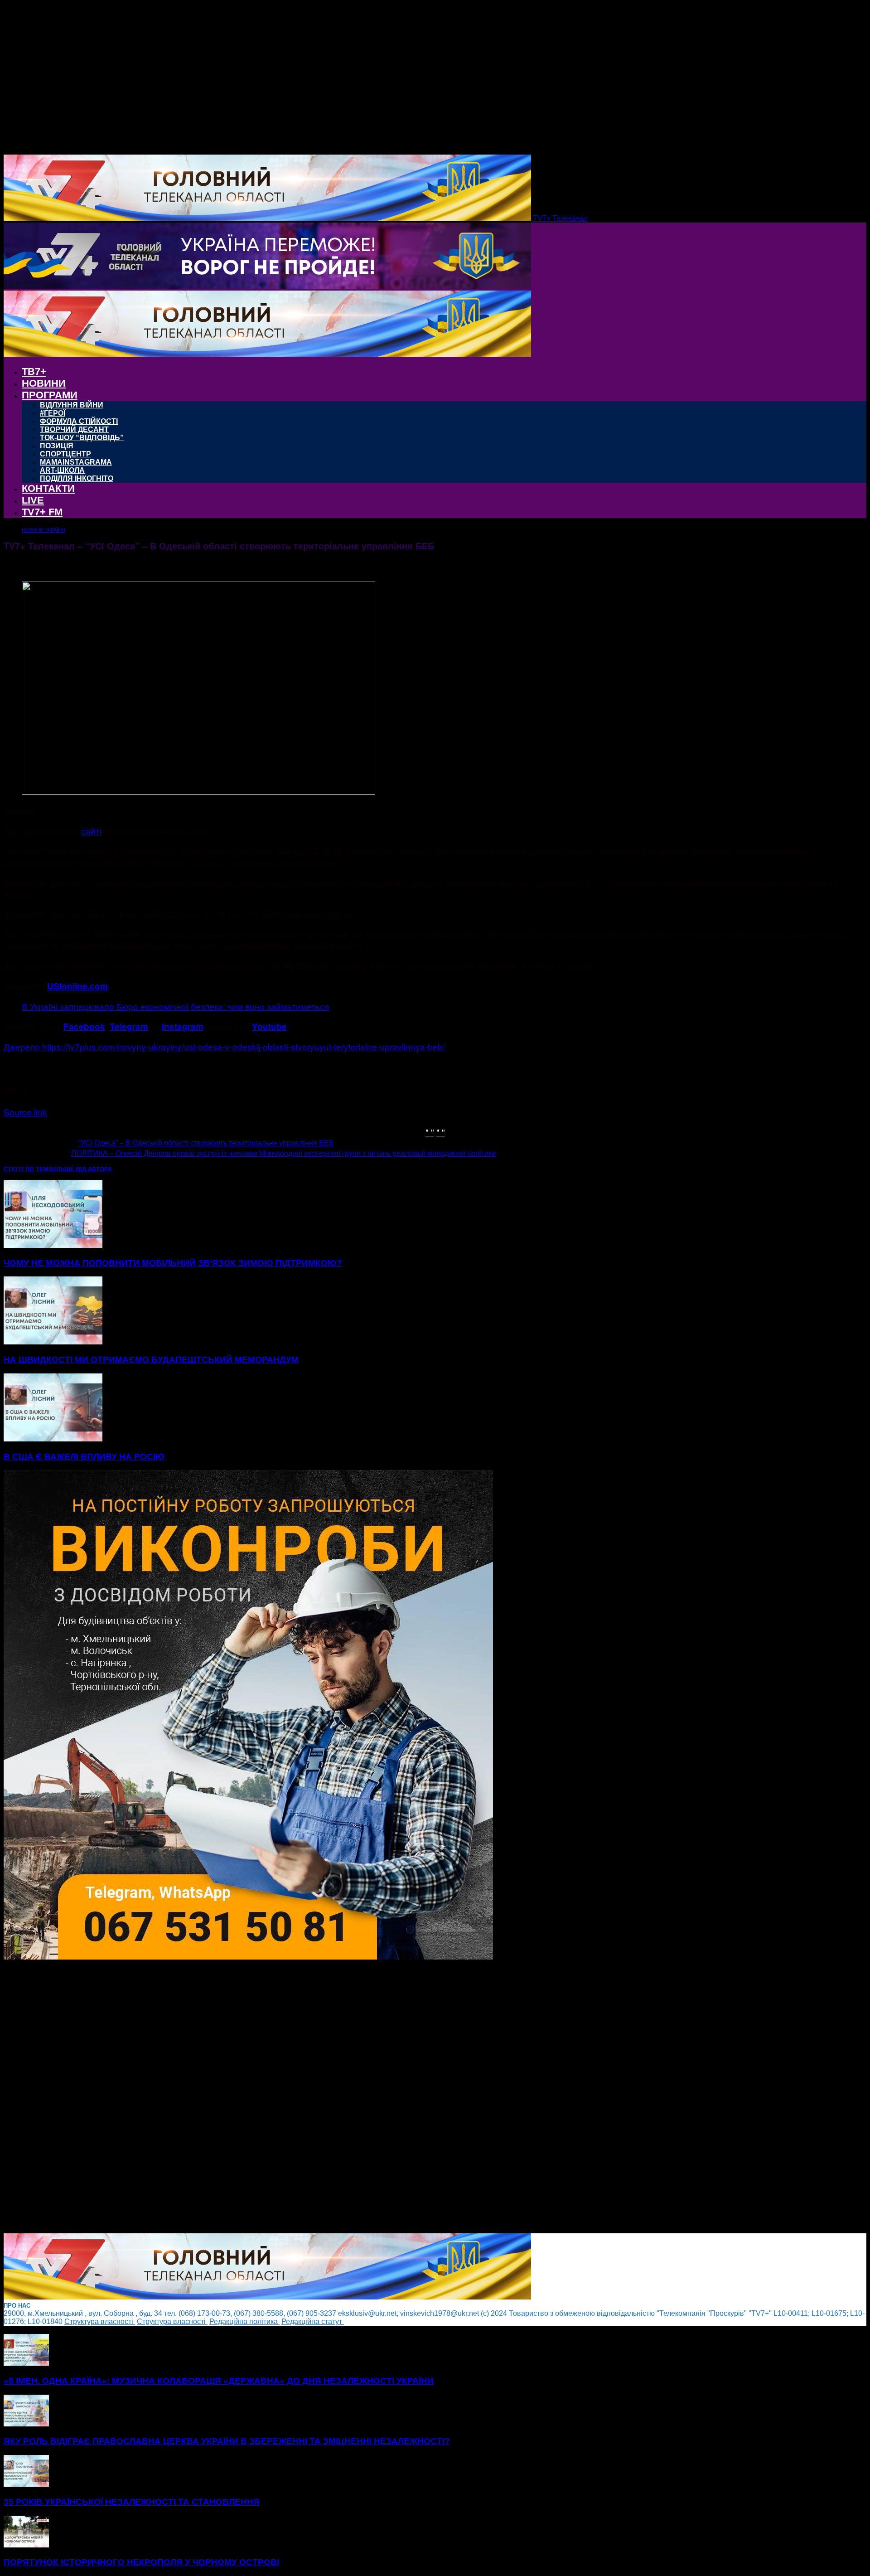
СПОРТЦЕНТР (65, 454)
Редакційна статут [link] (313, 2321)
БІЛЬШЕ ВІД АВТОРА (81, 1169)
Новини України (43, 530)
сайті (91, 831)
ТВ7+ (34, 371)
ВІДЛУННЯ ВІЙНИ (72, 405)
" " (430, 1132)
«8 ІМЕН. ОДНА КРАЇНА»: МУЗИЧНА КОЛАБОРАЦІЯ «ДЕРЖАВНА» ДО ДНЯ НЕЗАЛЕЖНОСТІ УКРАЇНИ (219, 2381)
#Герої (53, 413)
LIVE (33, 500)
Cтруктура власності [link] (100, 2321)
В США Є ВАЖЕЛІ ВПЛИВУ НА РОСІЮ (84, 1457)
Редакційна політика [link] (244, 2321)
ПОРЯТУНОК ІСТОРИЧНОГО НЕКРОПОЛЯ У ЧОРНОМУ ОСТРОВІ (141, 2562)
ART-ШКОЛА (62, 470)
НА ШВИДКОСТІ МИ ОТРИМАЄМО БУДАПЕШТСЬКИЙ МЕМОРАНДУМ (151, 1360)
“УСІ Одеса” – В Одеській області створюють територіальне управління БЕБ (206, 1143)
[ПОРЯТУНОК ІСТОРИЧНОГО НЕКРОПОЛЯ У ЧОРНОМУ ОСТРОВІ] (26, 2545)
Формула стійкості (79, 421)
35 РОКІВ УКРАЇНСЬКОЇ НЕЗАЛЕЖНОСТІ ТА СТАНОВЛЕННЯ (132, 2502)
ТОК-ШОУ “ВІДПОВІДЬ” (82, 438)
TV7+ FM (42, 512)
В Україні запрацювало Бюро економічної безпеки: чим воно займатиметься (175, 1006)
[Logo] (267, 286)
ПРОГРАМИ (50, 395)
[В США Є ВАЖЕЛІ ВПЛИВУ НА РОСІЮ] (53, 1439)
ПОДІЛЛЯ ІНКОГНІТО (77, 478)
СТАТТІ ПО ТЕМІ (27, 1169)
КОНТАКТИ (48, 488)
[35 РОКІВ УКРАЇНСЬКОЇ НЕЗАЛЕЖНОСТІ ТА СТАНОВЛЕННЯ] (26, 2484)
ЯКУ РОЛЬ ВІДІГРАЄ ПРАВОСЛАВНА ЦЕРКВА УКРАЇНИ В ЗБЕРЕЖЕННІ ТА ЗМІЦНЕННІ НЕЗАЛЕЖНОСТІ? (227, 2441)
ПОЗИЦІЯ (57, 446)
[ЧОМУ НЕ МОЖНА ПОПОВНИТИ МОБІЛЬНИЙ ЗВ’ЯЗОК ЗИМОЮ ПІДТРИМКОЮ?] (53, 1245)
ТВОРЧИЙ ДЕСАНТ (74, 429)
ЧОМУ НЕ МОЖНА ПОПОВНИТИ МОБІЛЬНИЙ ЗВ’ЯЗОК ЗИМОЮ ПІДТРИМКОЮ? (173, 1263)
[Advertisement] (275, 2097)
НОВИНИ (44, 383)
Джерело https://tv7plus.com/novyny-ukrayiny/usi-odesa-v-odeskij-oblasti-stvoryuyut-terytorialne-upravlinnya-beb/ (224, 1046)
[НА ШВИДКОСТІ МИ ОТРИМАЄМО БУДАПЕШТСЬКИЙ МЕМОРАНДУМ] (53, 1342)
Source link (25, 1112)
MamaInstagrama (76, 462)
